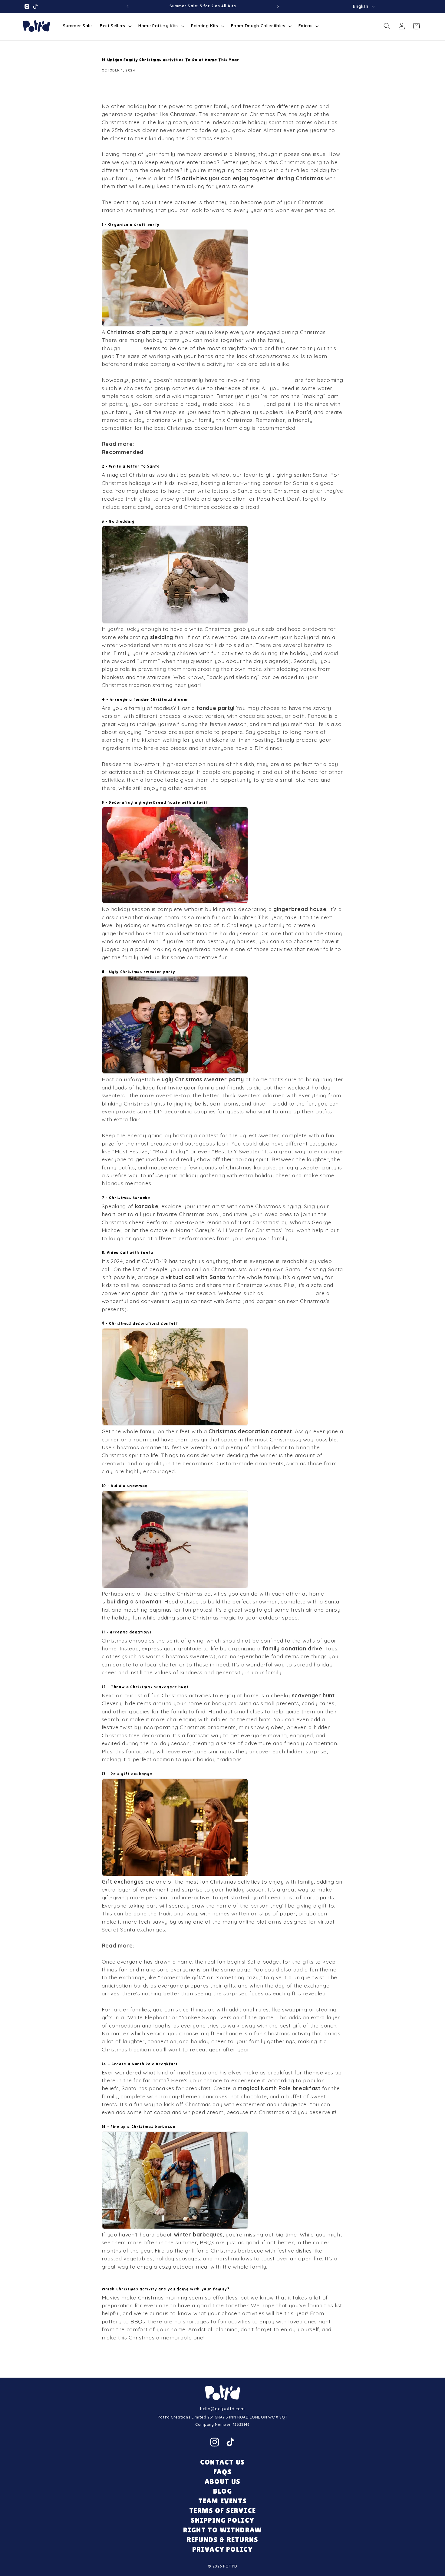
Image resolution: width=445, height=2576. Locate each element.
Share (116, 90)
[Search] (387, 26)
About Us (223, 2481)
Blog (222, 2491)
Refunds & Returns (222, 2540)
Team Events (222, 2501)
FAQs (223, 2472)
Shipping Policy (222, 2520)
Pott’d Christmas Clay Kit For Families (195, 452)
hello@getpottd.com (222, 2409)
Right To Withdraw (222, 2530)
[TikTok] (230, 2442)
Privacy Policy (223, 2549)
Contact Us (222, 2462)
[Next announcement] (278, 6)
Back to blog (227, 2362)
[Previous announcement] (127, 6)
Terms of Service (222, 2510)
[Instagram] (215, 2442)
